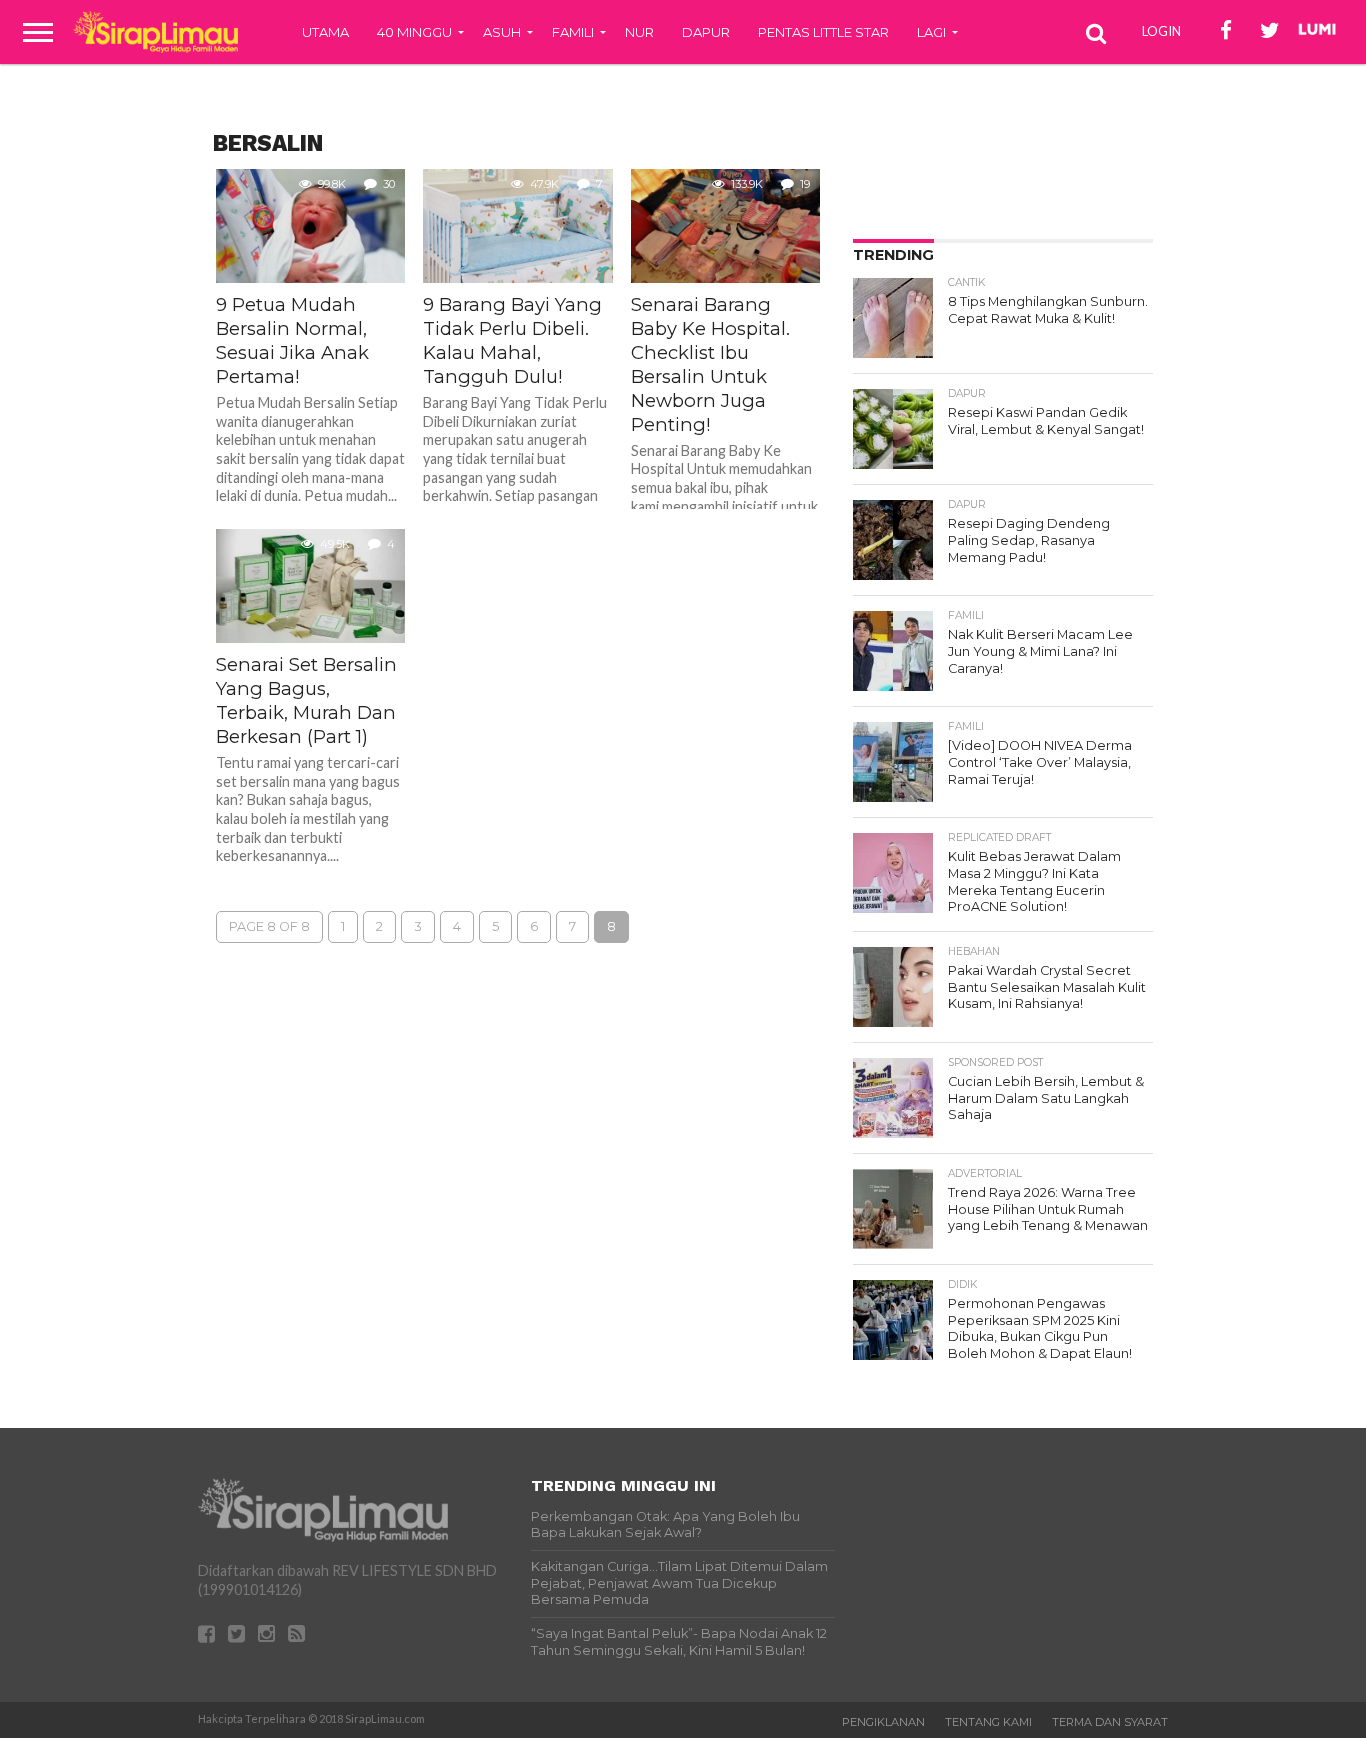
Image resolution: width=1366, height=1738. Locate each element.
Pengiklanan (883, 1722)
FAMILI (573, 32)
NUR (639, 32)
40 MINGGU (414, 32)
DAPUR (706, 32)
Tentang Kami (988, 1722)
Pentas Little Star (823, 32)
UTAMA (325, 32)
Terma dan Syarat (1110, 1722)
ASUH (502, 32)
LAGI (931, 32)
